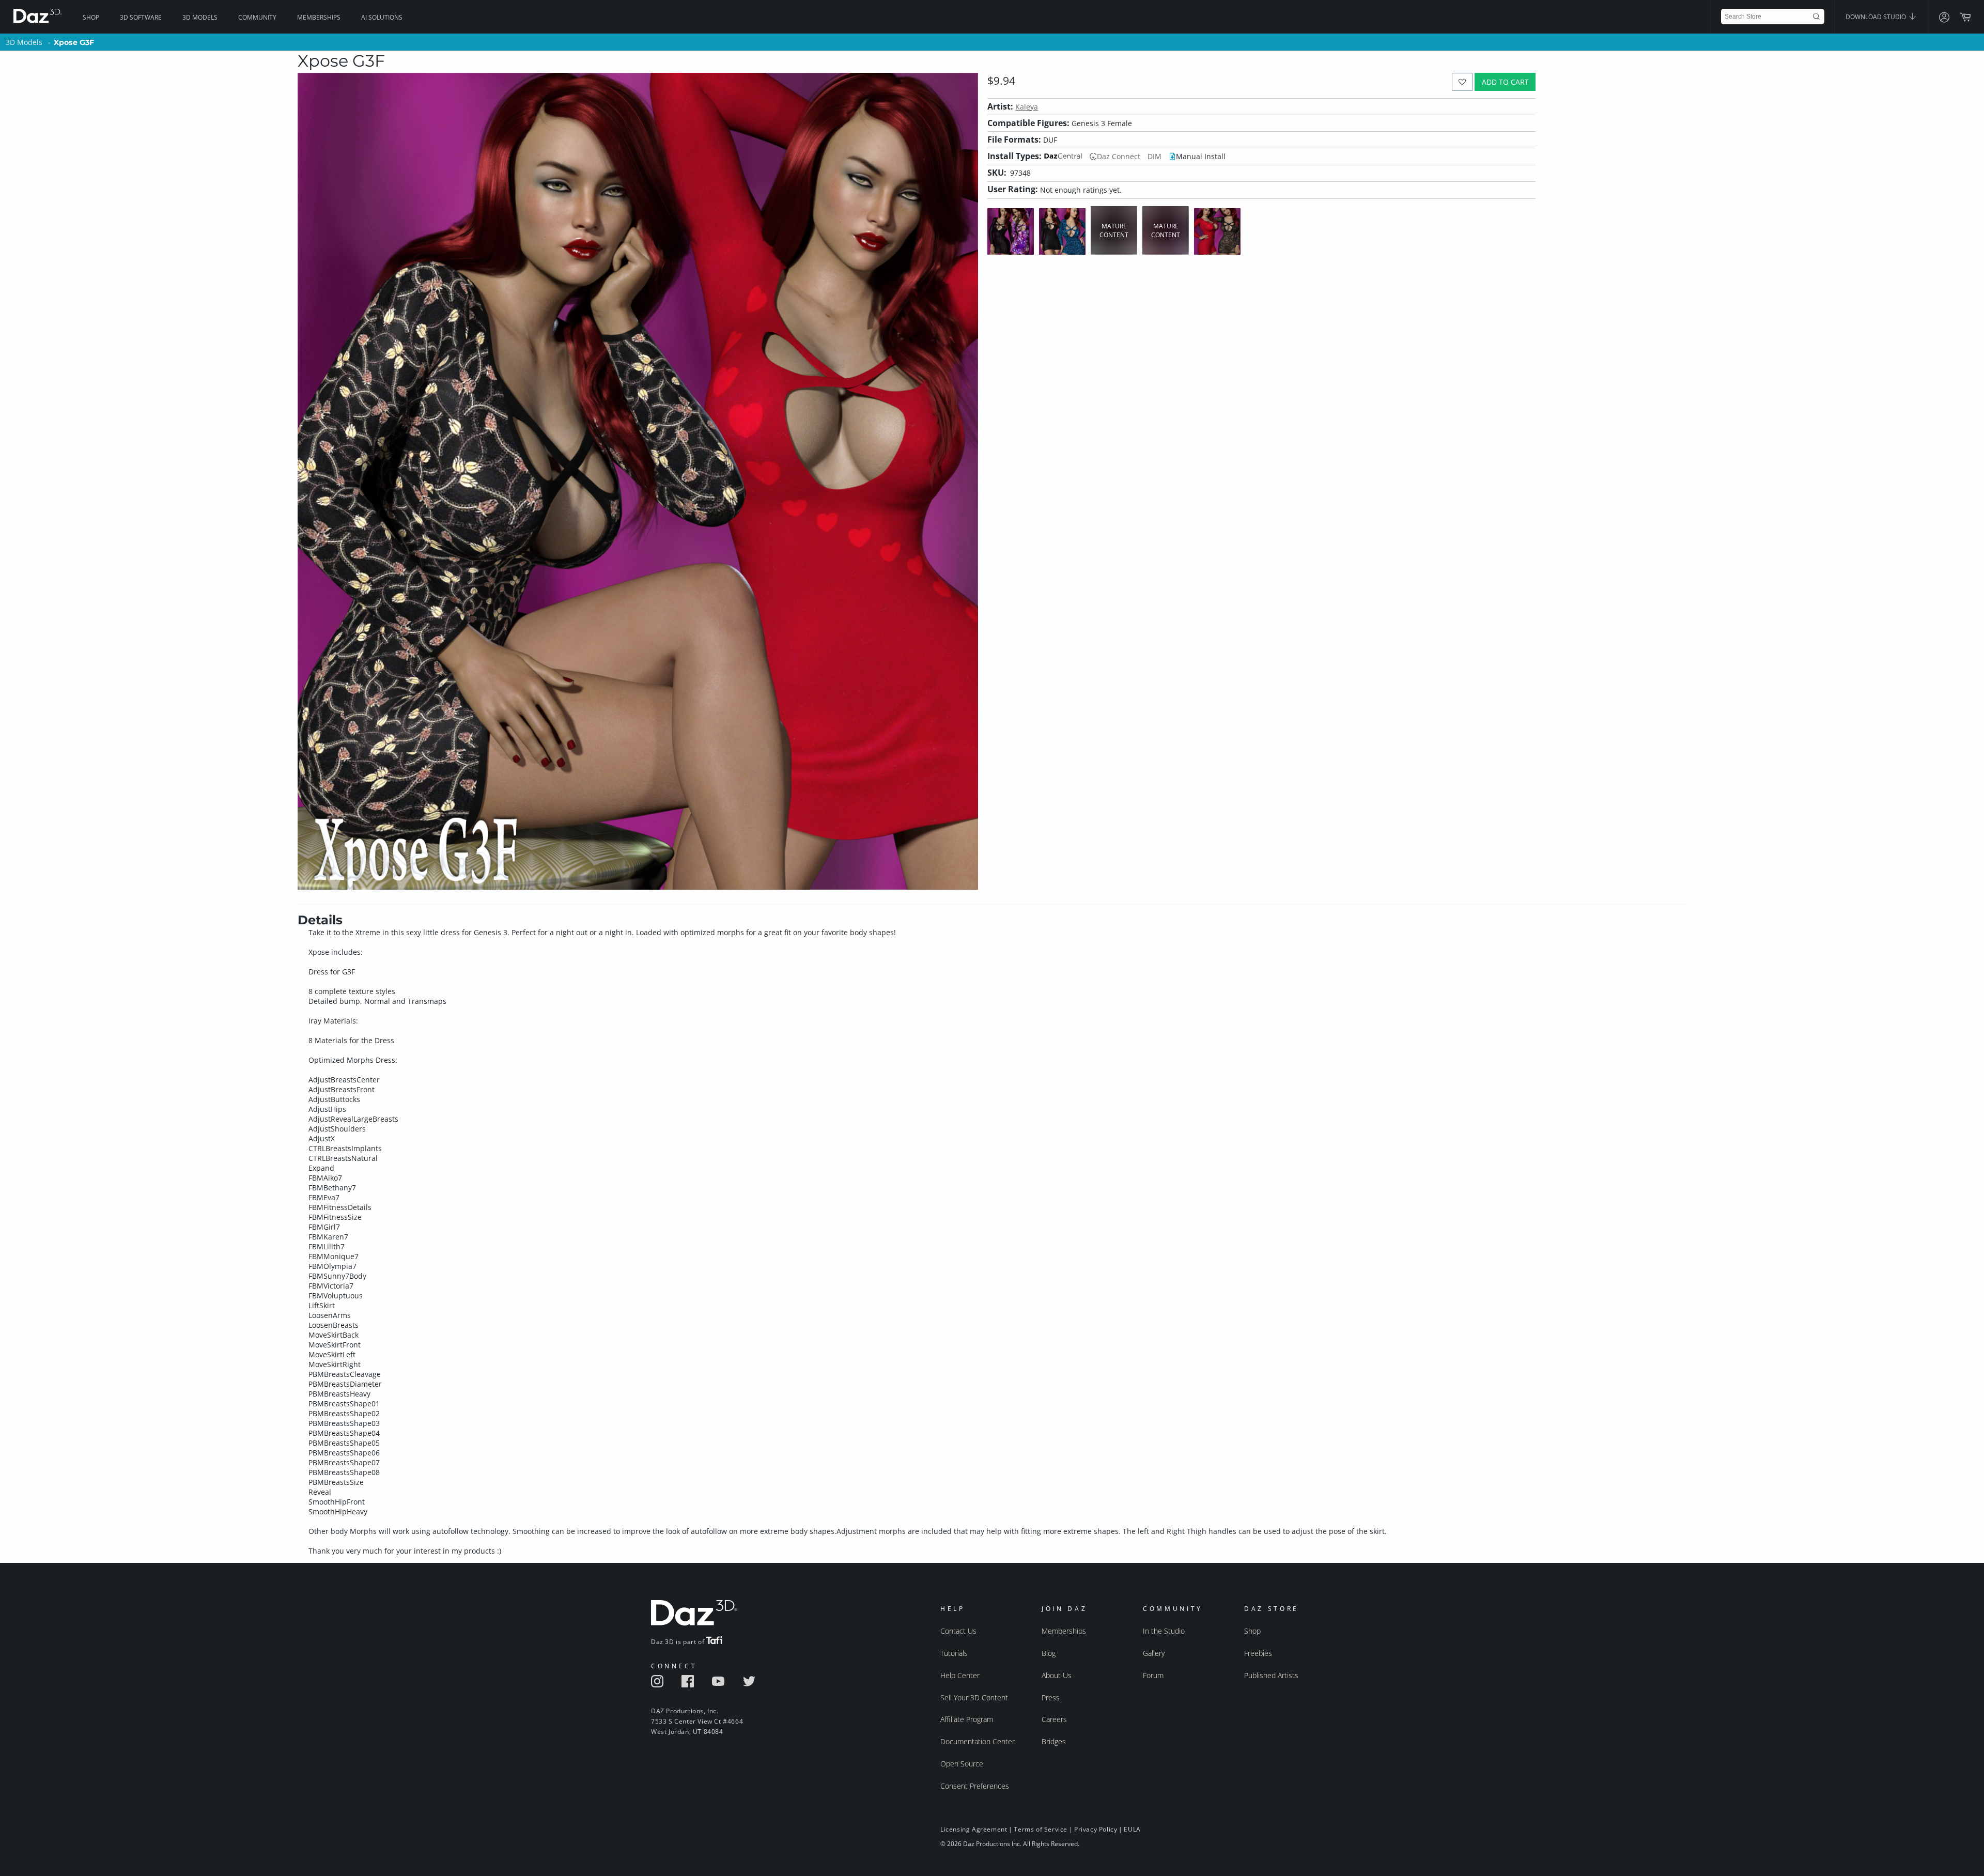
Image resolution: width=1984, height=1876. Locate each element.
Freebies (1258, 1653)
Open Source (962, 1764)
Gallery (1154, 1653)
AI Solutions (382, 17)
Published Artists (1271, 1675)
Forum (1153, 1675)
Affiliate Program (967, 1719)
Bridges (1054, 1741)
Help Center (960, 1675)
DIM (1154, 156)
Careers (1054, 1719)
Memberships (319, 17)
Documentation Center (978, 1741)
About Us (1057, 1675)
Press (1051, 1697)
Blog (1049, 1653)
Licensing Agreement (974, 1829)
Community (257, 17)
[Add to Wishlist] (1462, 82)
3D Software (141, 17)
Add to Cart (1505, 82)
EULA (1132, 1829)
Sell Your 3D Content (974, 1697)
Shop (91, 17)
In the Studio (1164, 1631)
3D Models (200, 17)
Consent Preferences (975, 1786)
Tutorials (954, 1653)
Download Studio (1877, 17)
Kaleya (1027, 107)
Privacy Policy (1096, 1829)
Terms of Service (1041, 1829)
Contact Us (958, 1631)
